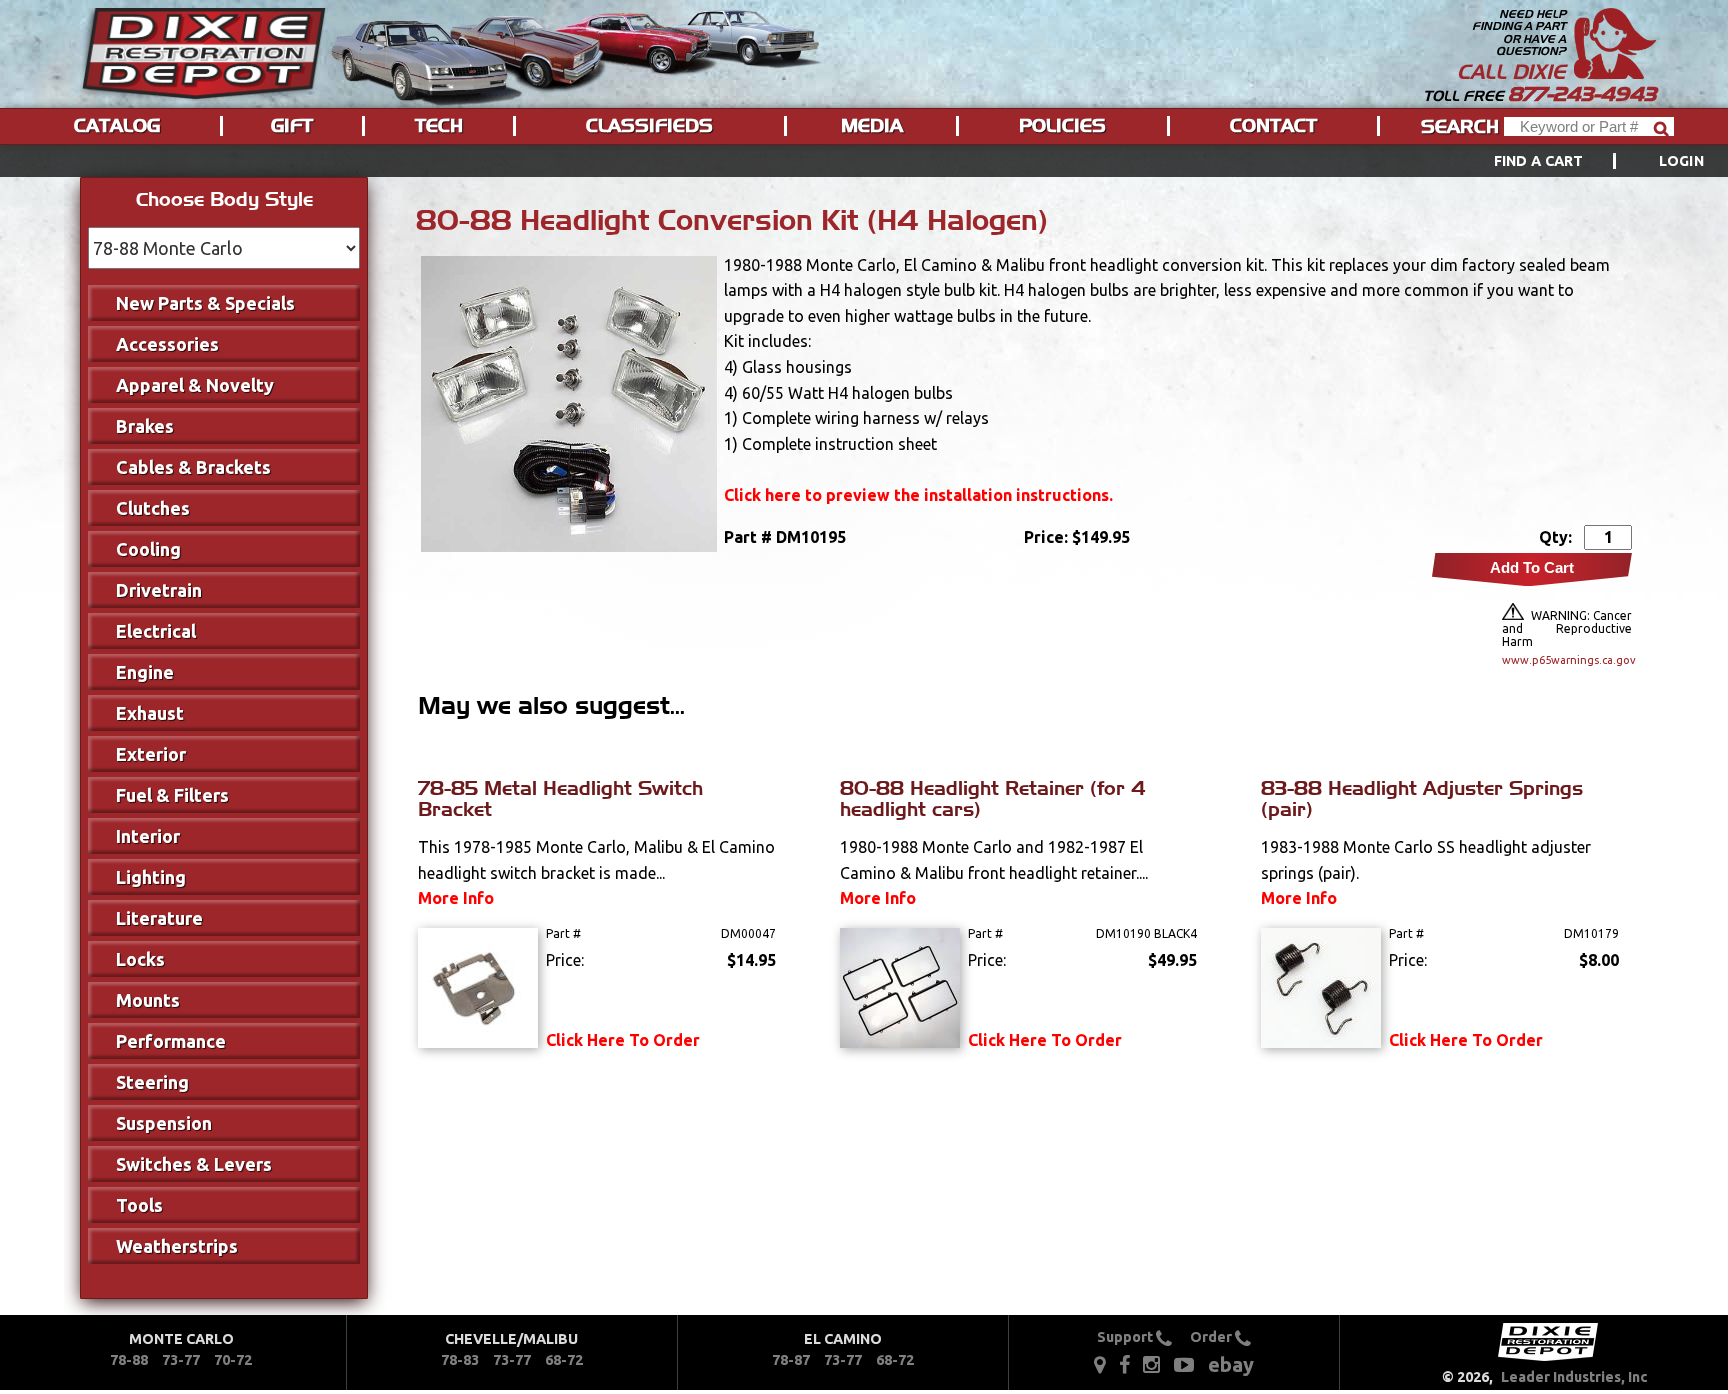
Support (1126, 1337)
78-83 (460, 1360)
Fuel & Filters (172, 795)
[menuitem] (1576, 161)
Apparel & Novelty (195, 385)
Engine (145, 672)
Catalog (117, 126)
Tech (439, 126)
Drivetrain (159, 590)
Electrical (156, 631)
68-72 (564, 1360)
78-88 (129, 1360)
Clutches (153, 508)
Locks (140, 959)
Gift (292, 126)
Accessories (167, 344)
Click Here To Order (623, 1040)
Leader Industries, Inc (1574, 1377)
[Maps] (1099, 1363)
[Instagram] (1151, 1363)
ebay (1231, 1364)
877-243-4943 (1582, 94)
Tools (139, 1205)
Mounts (148, 1000)
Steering (152, 1082)
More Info (456, 898)
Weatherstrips (177, 1246)
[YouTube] (1184, 1363)
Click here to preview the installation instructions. (918, 495)
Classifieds (649, 126)
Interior (148, 836)
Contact (1273, 126)
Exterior (151, 754)
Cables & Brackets (193, 467)
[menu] (864, 161)
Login (1681, 161)
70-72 (233, 1360)
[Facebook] (1126, 1363)
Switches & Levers (194, 1164)
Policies (1062, 126)
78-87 (791, 1360)
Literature (159, 918)
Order (1212, 1337)
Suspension (164, 1123)
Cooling (148, 549)
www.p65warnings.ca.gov (1567, 660)
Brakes (145, 426)
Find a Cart (1539, 161)
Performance (171, 1041)
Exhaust (150, 713)
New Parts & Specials (205, 303)
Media (872, 126)
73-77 (181, 1360)
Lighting (151, 877)
